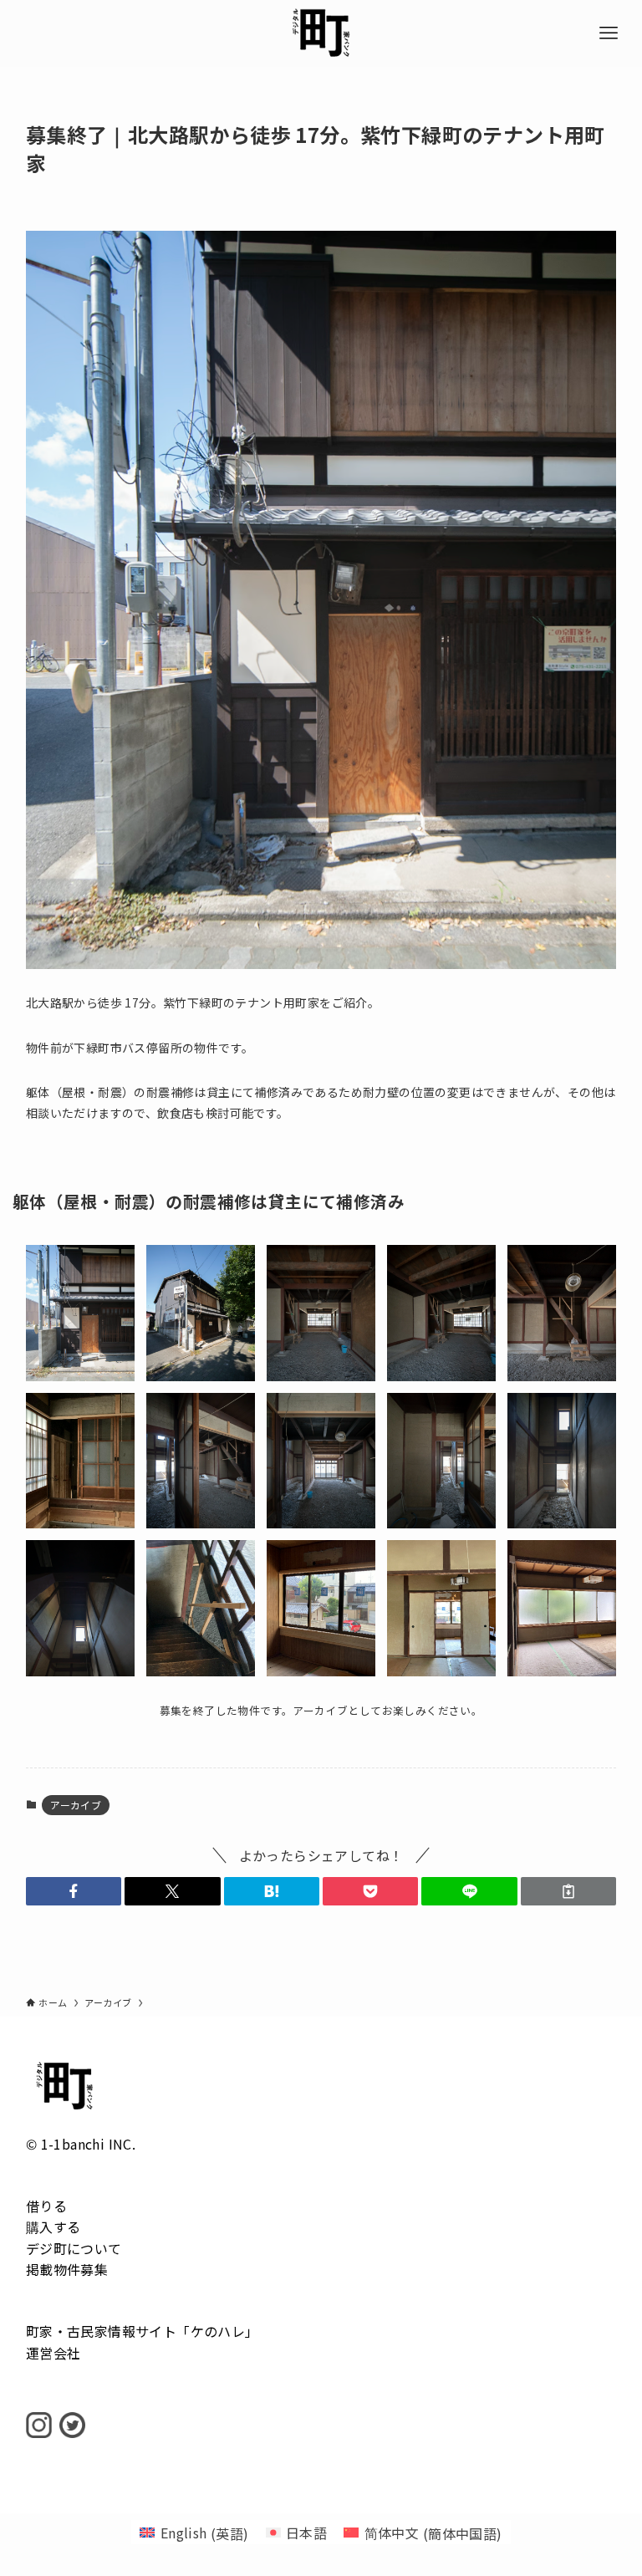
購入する (53, 2227)
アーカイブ (76, 1805)
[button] (74, 1891)
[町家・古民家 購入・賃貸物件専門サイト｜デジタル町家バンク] (321, 33)
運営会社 (53, 2353)
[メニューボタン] (609, 33)
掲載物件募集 (67, 2269)
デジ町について (74, 2248)
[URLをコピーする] (568, 1891)
